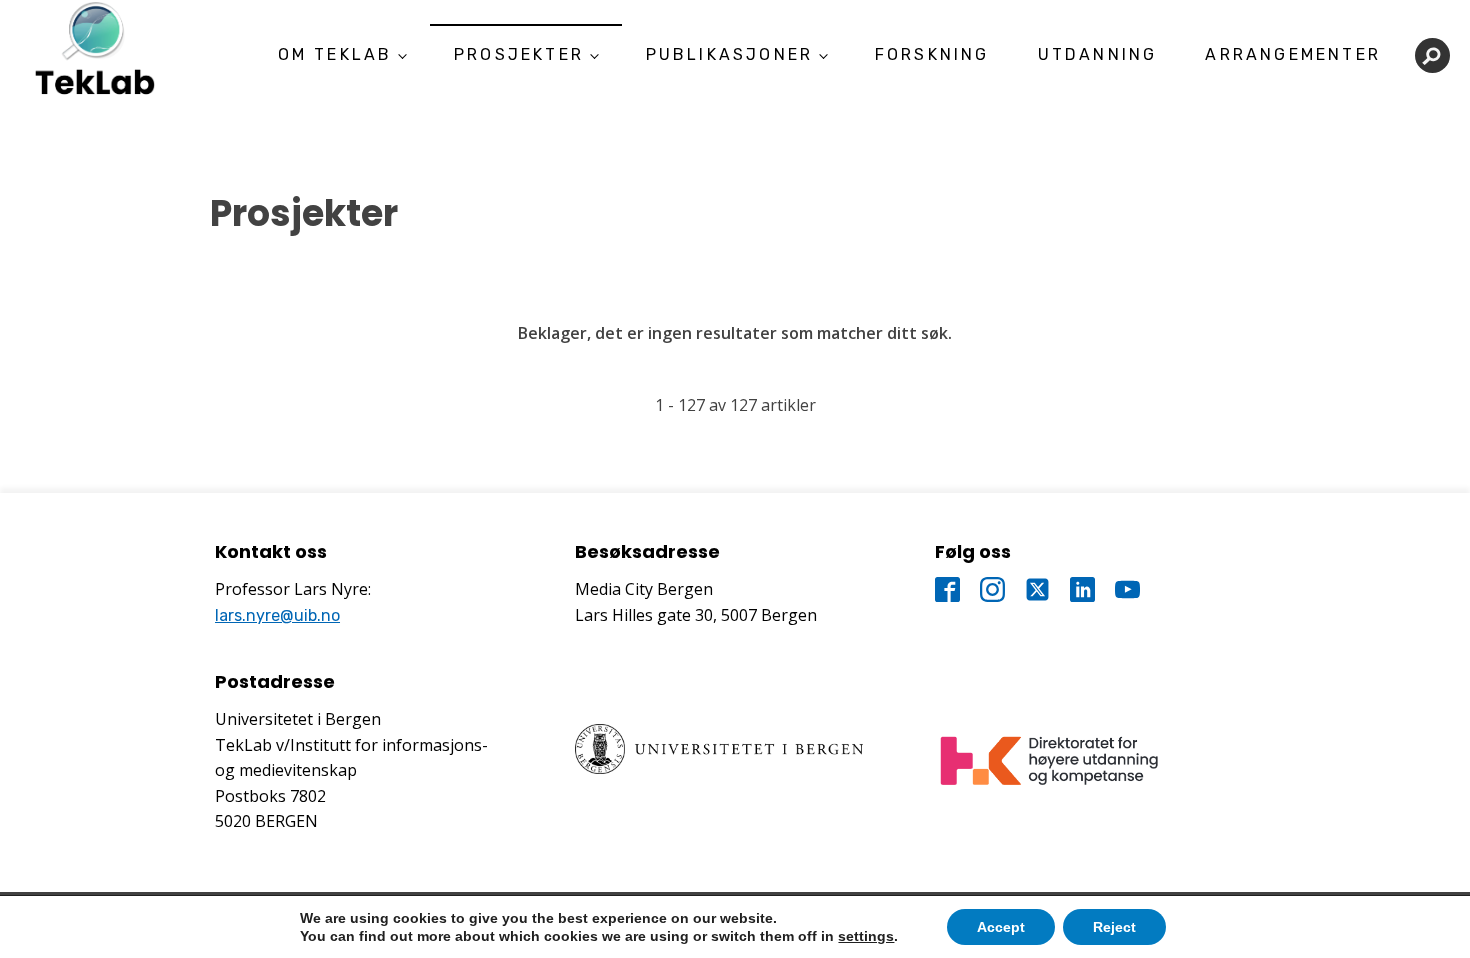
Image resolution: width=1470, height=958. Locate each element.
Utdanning (1098, 54)
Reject (1114, 927)
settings (866, 936)
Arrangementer (1293, 54)
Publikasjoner (730, 54)
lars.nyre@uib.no (277, 615)
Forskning (932, 54)
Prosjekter (519, 54)
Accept (1001, 927)
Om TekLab (335, 54)
